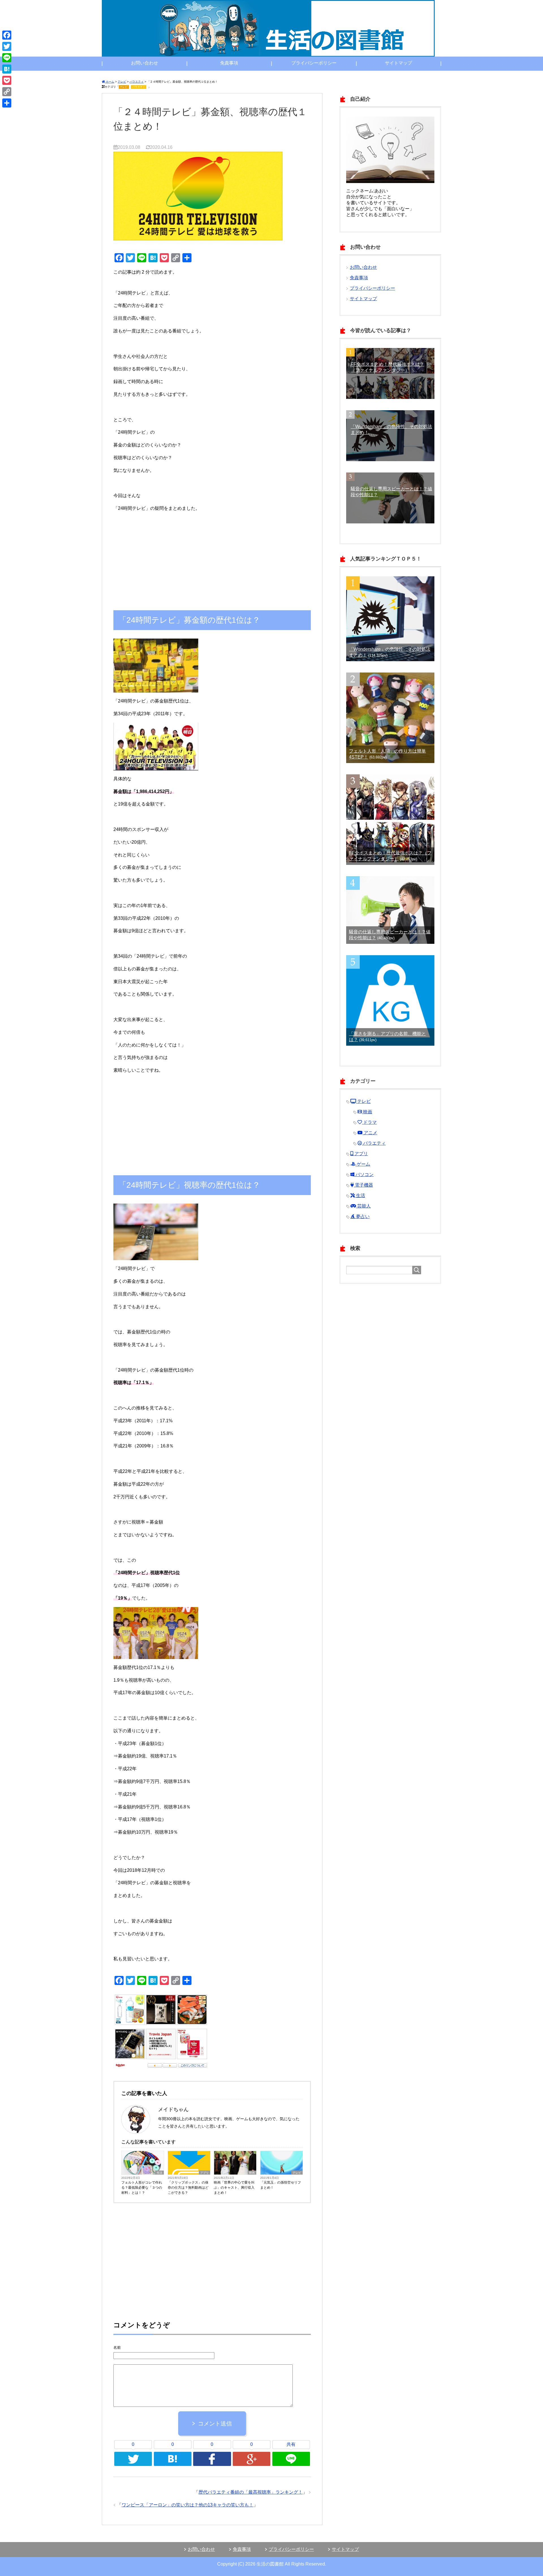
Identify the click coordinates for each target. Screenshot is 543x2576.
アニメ (370, 1133)
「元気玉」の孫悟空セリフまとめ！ (281, 2185)
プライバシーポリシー (314, 63)
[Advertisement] (212, 555)
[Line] (7, 58)
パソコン (364, 1175)
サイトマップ (398, 63)
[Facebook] (7, 35)
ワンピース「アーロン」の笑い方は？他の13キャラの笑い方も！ (188, 2505)
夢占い (362, 1216)
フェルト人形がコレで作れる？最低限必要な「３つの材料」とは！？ (142, 2188)
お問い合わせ (145, 63)
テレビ (124, 87)
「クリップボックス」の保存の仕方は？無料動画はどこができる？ (188, 2188)
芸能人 (363, 1206)
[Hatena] (7, 69)
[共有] (7, 103)
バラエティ (139, 87)
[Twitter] (7, 46)
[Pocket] (7, 80)
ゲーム (363, 1164)
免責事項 (229, 63)
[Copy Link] (7, 92)
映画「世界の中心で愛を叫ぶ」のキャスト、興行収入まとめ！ (234, 2188)
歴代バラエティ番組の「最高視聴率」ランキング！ (251, 2492)
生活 (160, 2173)
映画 (252, 2173)
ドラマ (369, 1122)
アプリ (204, 2173)
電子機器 (363, 1185)
